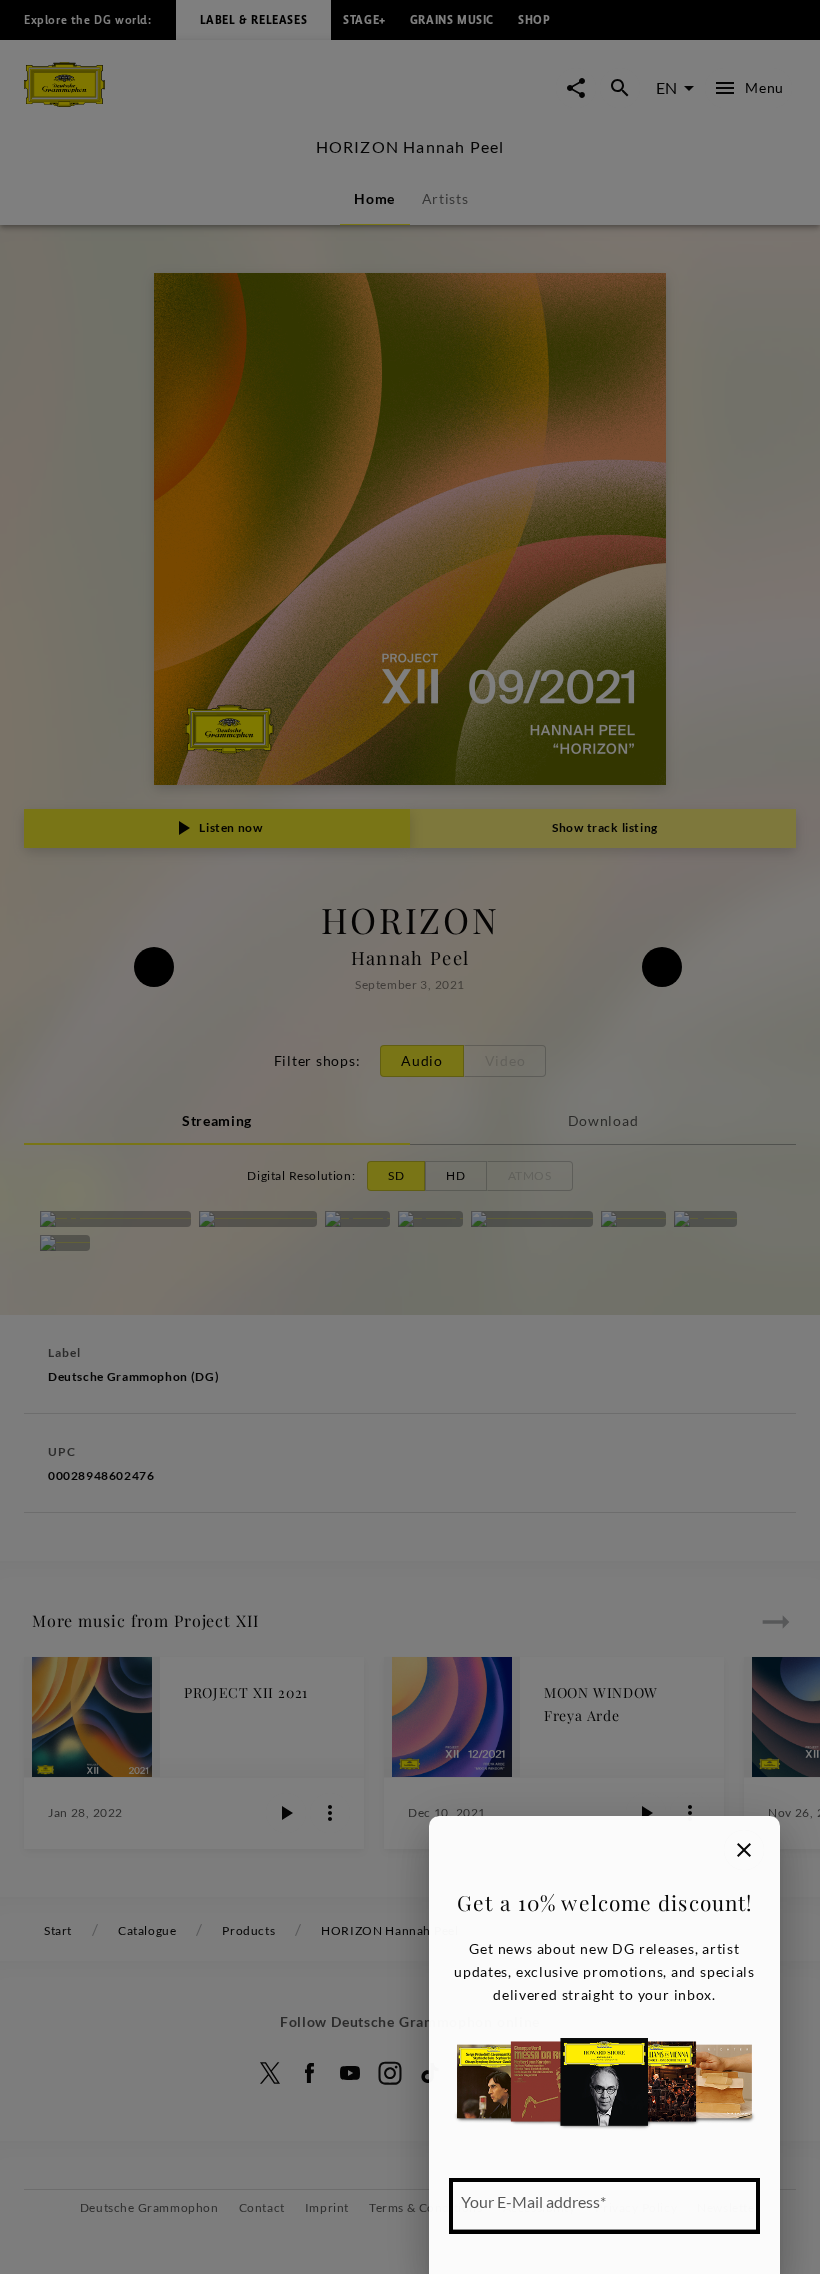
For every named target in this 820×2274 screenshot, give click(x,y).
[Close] (744, 1850)
